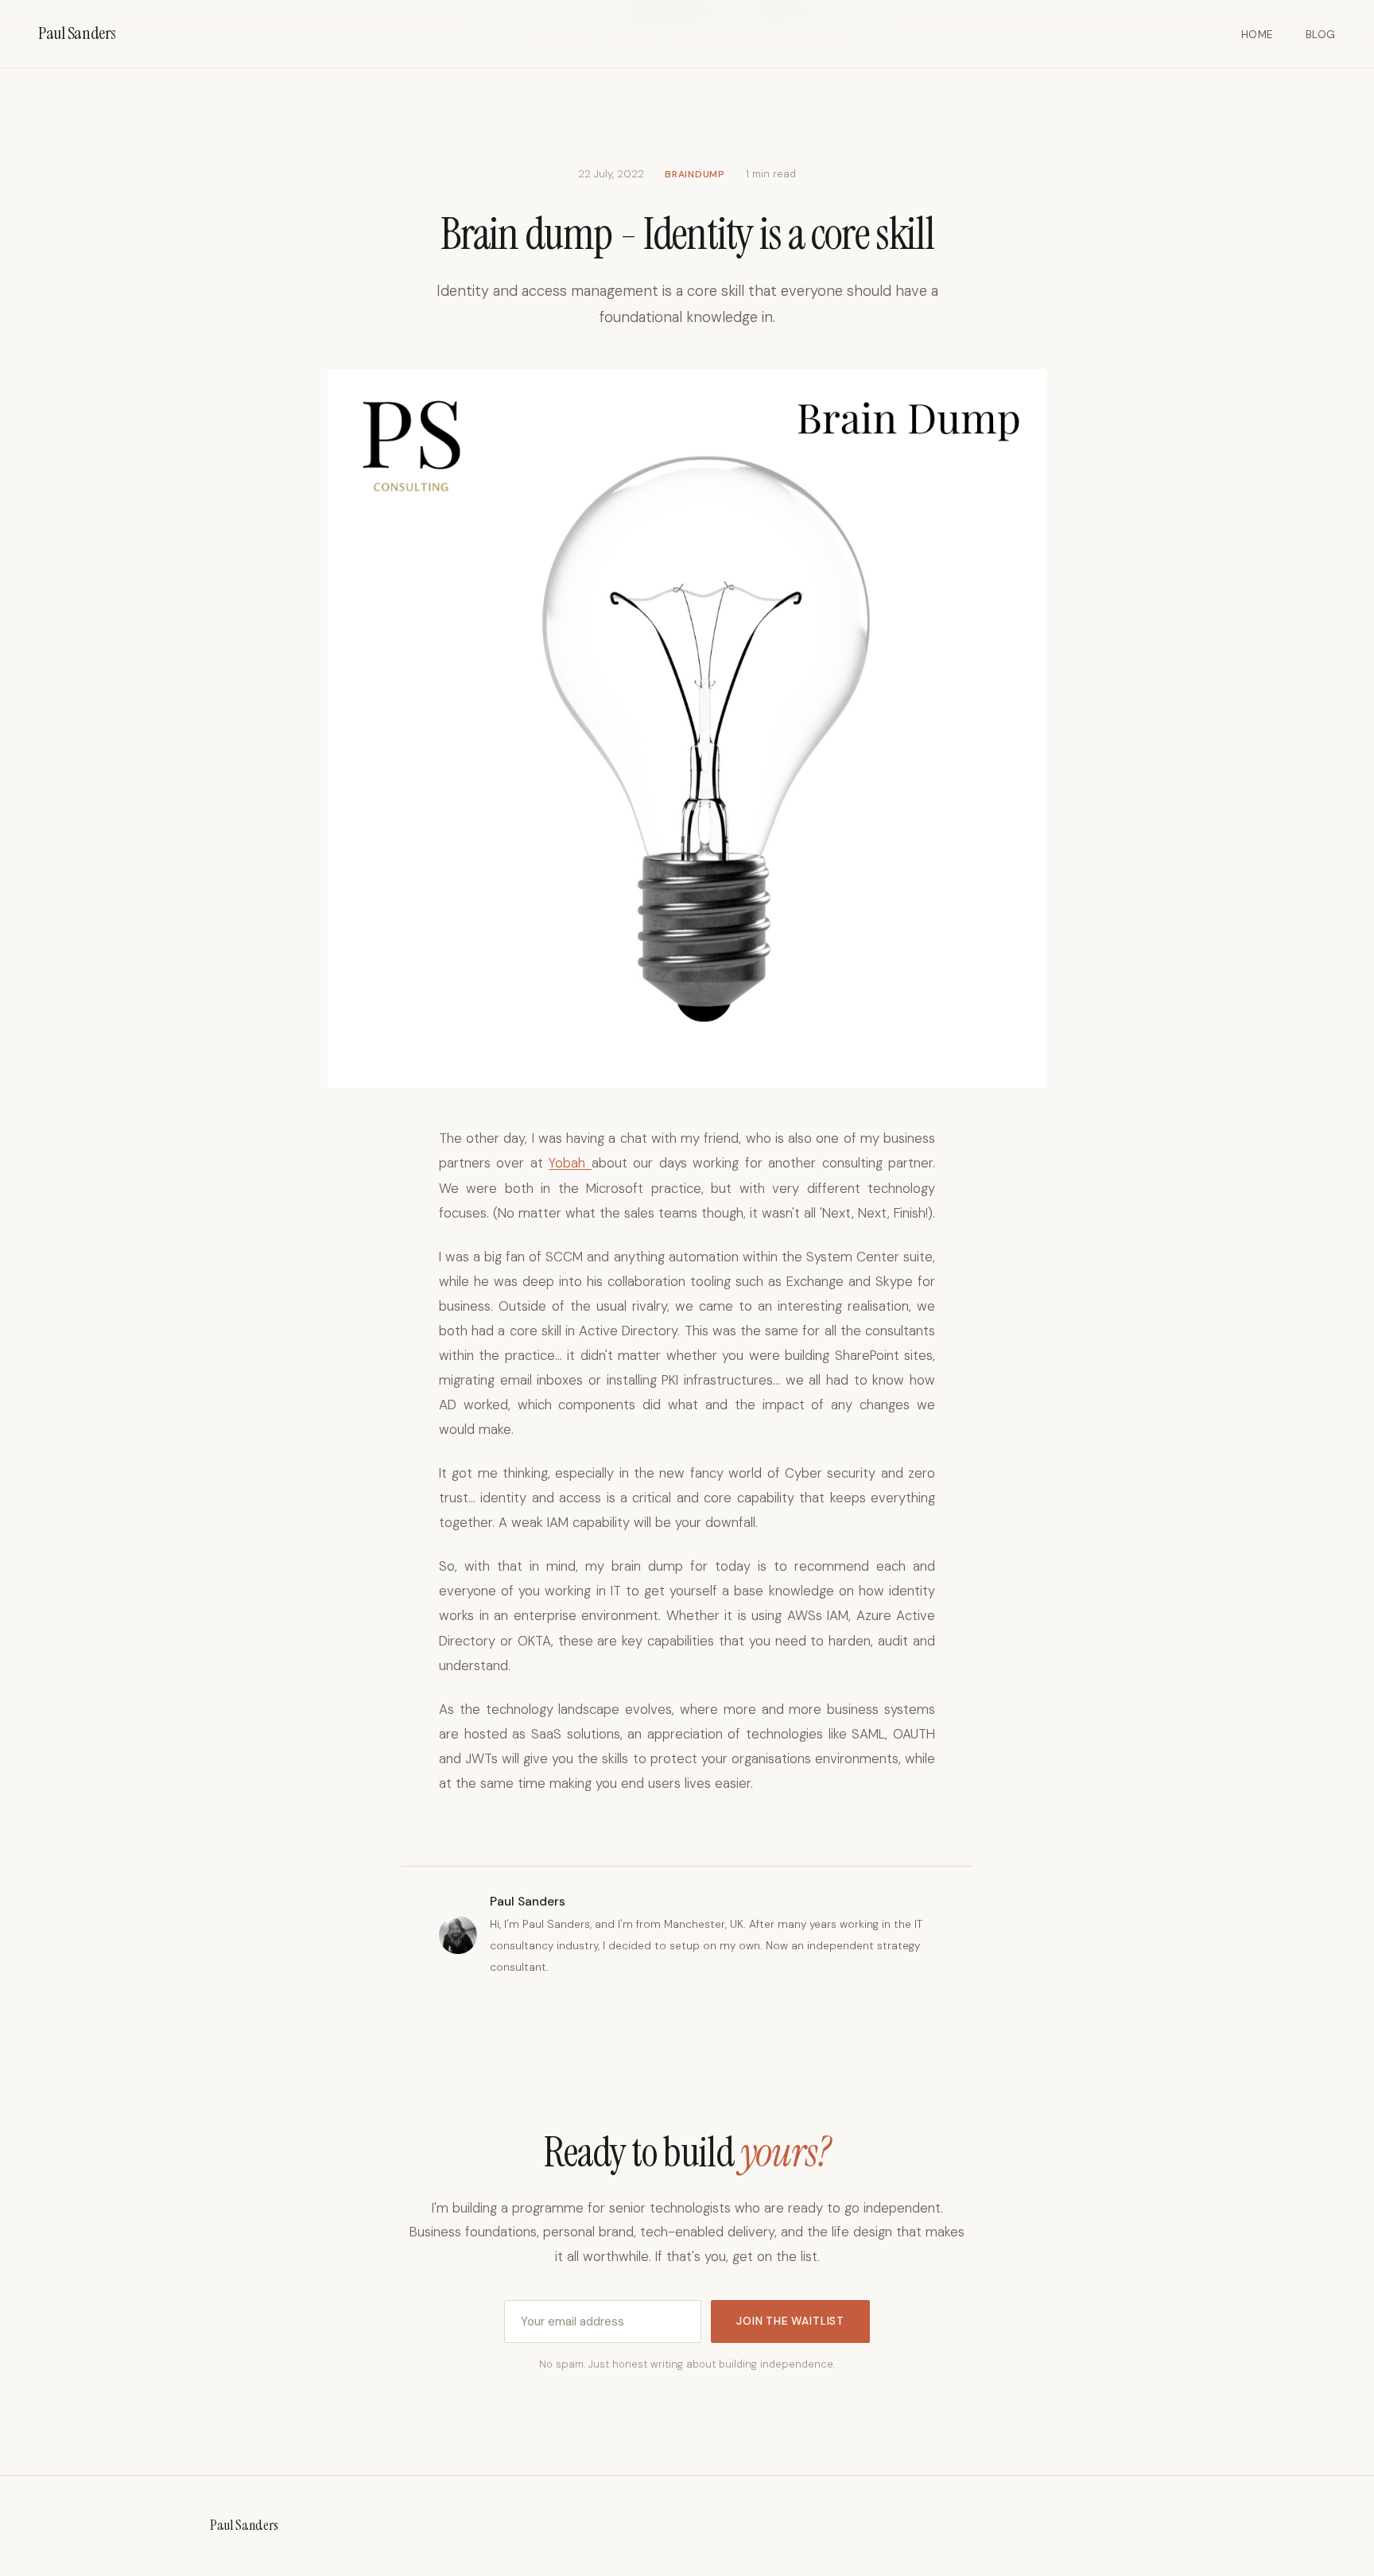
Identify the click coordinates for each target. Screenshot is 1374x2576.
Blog (1321, 35)
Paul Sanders (77, 33)
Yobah (570, 1163)
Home (1258, 35)
